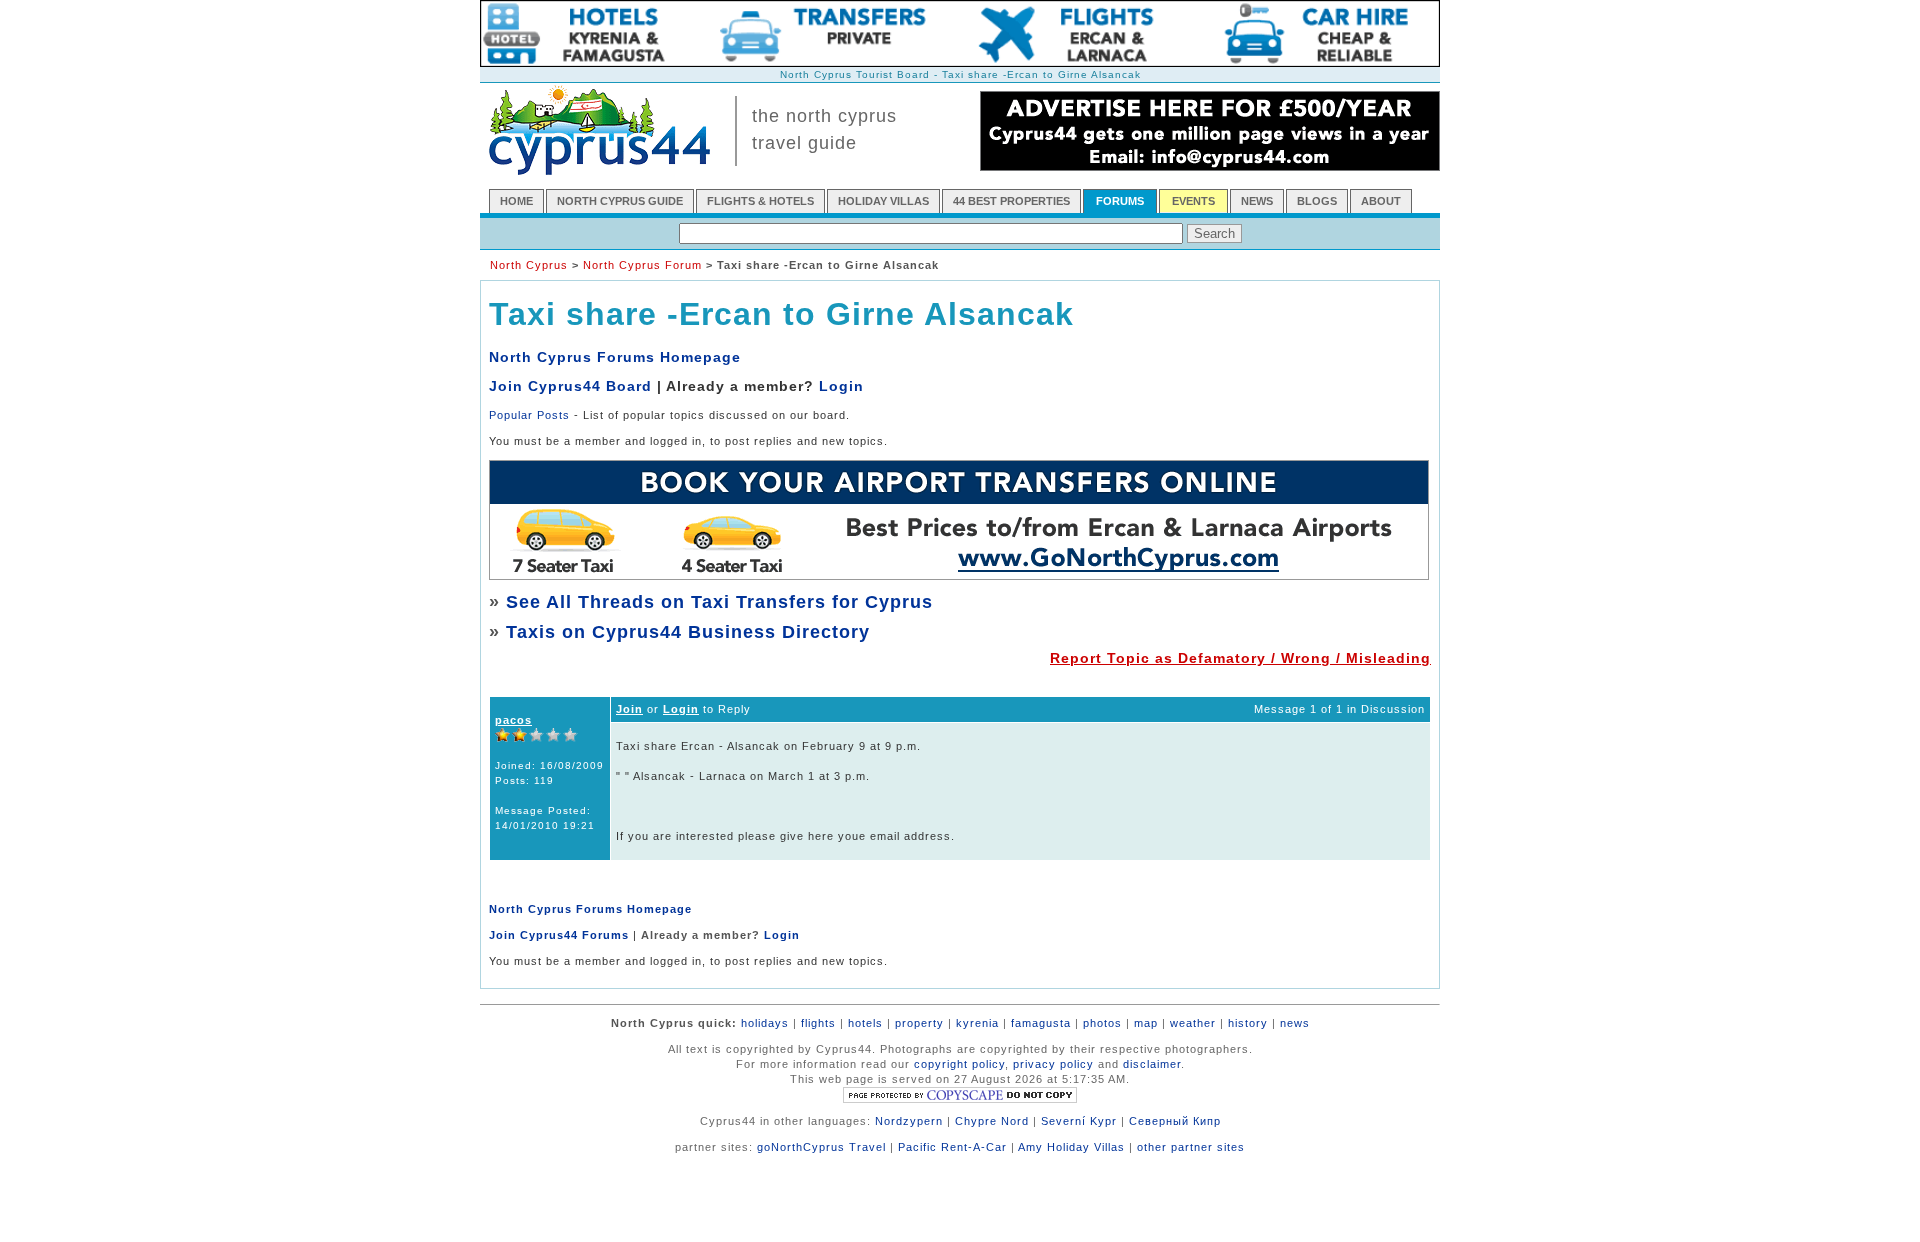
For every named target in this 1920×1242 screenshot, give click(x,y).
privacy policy (1053, 1064)
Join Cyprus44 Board (570, 386)
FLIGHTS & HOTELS (760, 201)
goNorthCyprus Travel (821, 1147)
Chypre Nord (992, 1121)
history (1248, 1023)
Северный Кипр (1175, 1121)
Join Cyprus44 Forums (559, 935)
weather (1193, 1023)
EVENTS (1193, 201)
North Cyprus (529, 265)
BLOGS (1317, 201)
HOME (516, 201)
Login (841, 386)
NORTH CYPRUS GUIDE (620, 201)
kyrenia (977, 1023)
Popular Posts (529, 415)
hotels (865, 1023)
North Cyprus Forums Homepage (615, 357)
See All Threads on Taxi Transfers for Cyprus (719, 602)
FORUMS (1120, 201)
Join (629, 709)
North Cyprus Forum (642, 265)
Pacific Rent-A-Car (952, 1147)
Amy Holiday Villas (1071, 1147)
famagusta (1041, 1023)
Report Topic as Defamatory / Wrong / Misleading (1240, 658)
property (919, 1023)
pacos (513, 720)
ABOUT (1381, 201)
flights (818, 1023)
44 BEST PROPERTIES (1011, 201)
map (1146, 1023)
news (1295, 1023)
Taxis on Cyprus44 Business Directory (688, 632)
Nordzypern (909, 1121)
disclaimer (1152, 1064)
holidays (765, 1023)
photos (1102, 1023)
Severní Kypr (1079, 1121)
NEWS (1257, 201)
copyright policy (959, 1064)
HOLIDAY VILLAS (883, 201)
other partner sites (1191, 1147)
